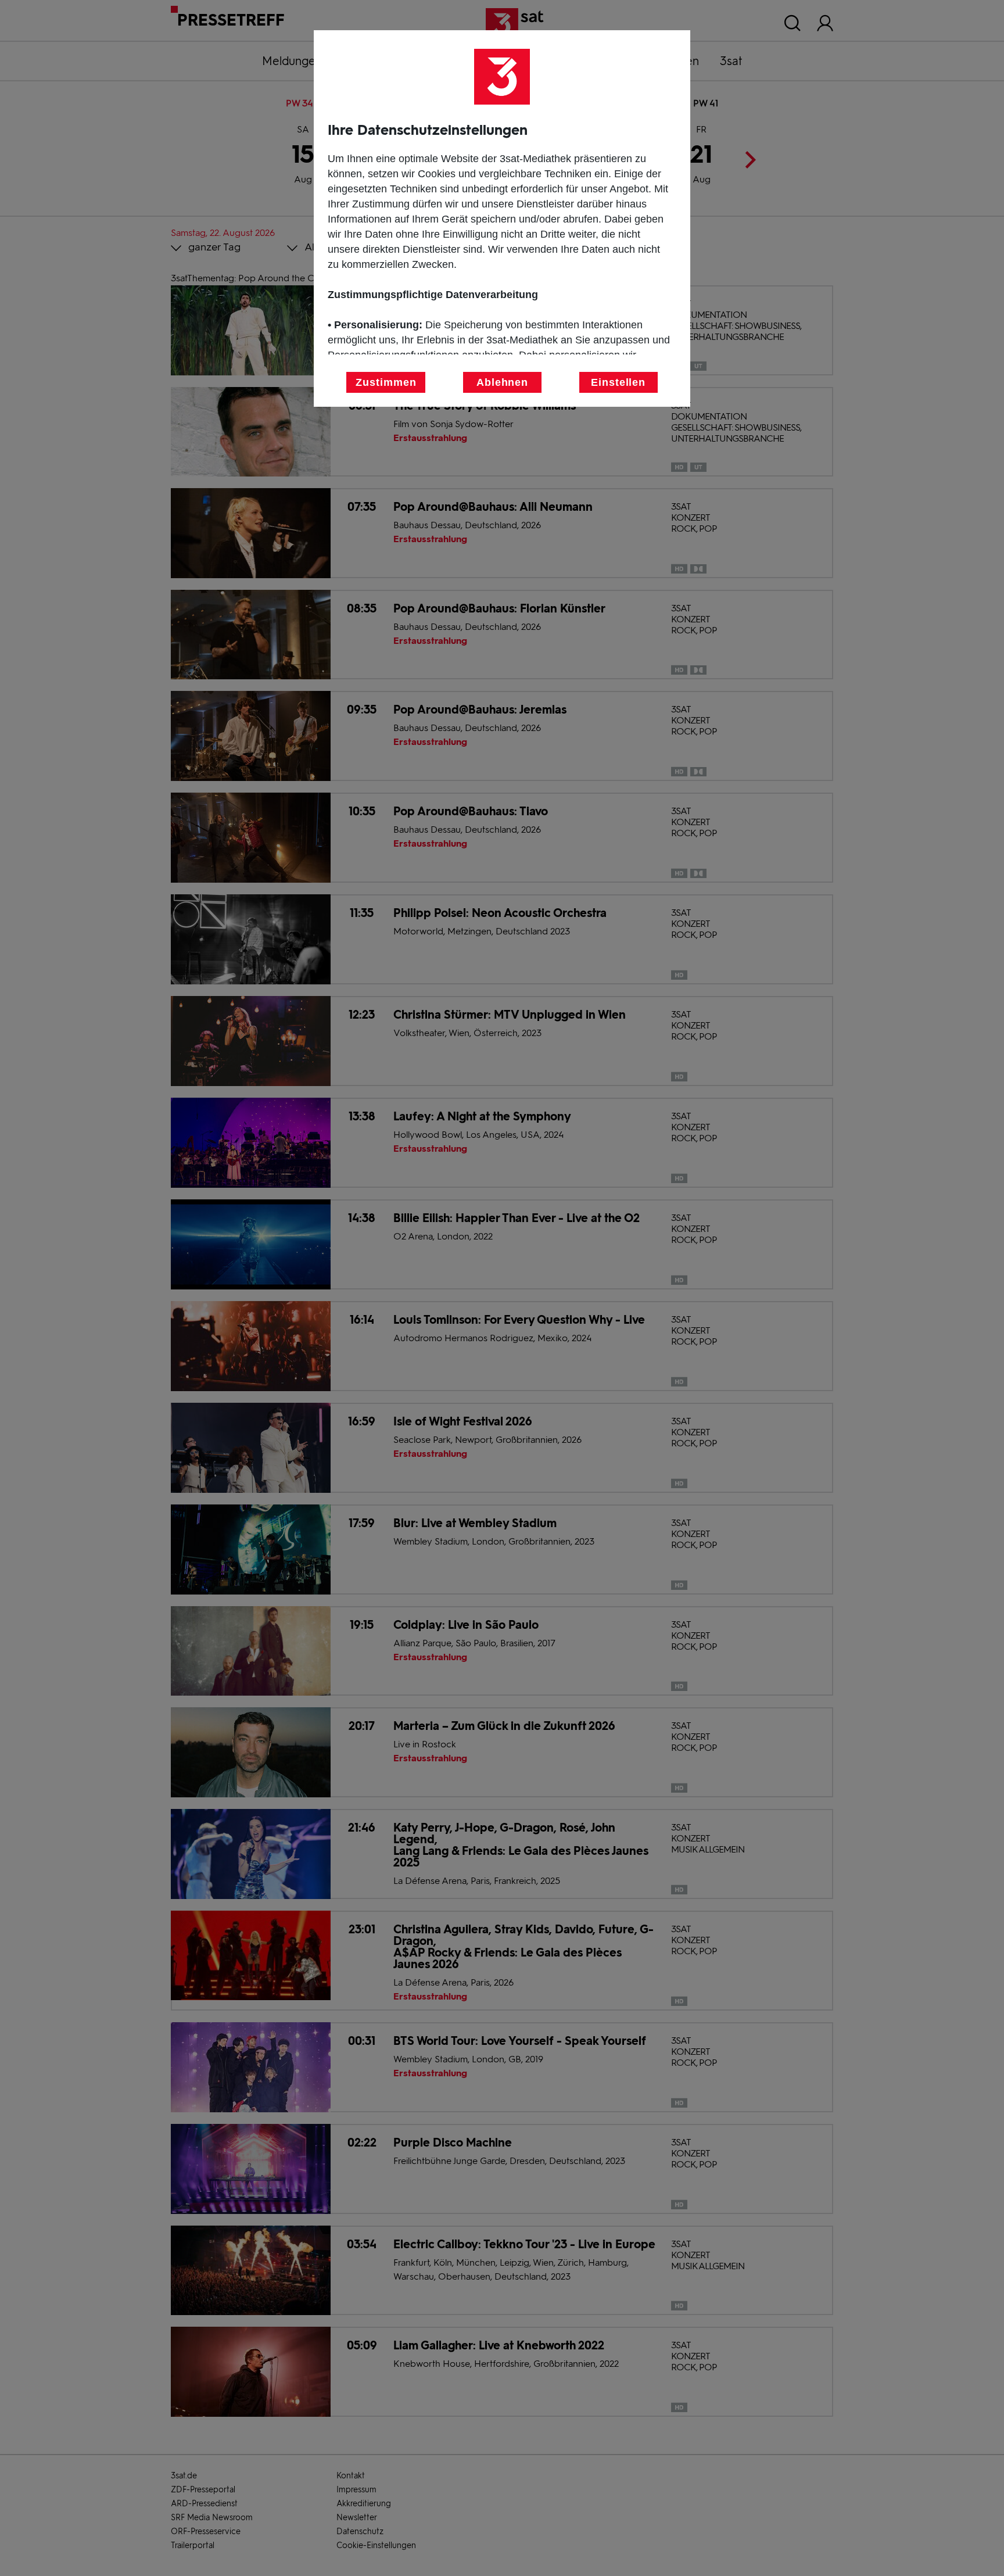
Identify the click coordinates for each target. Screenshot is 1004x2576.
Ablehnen (502, 382)
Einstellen (618, 382)
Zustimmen (386, 382)
